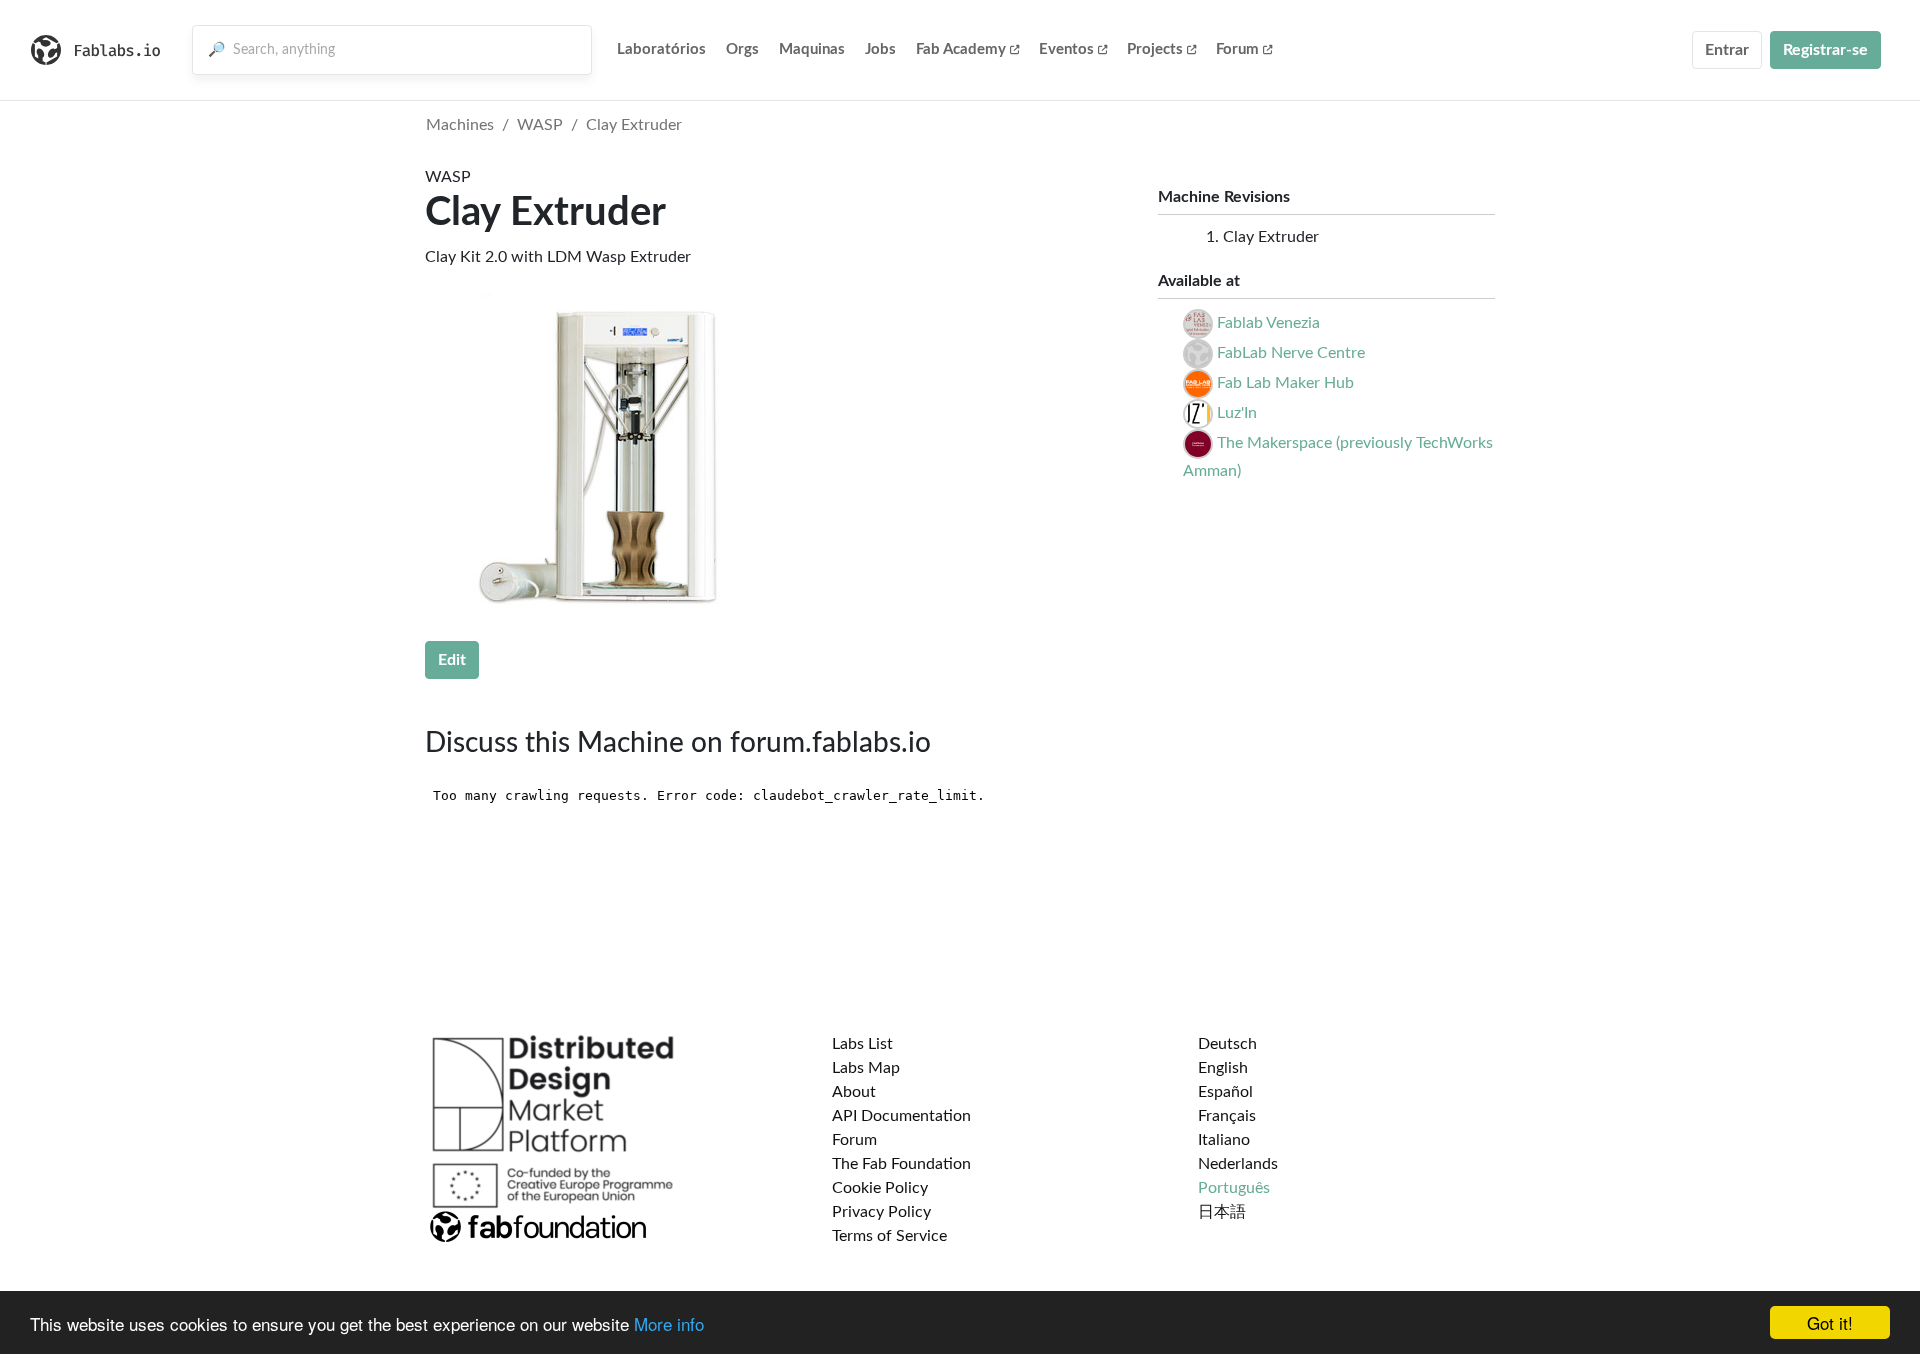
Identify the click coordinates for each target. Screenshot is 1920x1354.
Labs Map (866, 1068)
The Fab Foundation (901, 1164)
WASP (540, 125)
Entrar (1727, 50)
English (1223, 1068)
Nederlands (1238, 1164)
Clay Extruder (634, 125)
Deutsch (1227, 1044)
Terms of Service (889, 1236)
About (854, 1092)
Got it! (1830, 1322)
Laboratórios (661, 49)
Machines (460, 125)
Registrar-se (1825, 50)
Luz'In (1237, 413)
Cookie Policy (880, 1188)
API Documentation (901, 1116)
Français (1227, 1116)
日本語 (1222, 1212)
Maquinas (812, 49)
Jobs (880, 49)
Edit (452, 660)
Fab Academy (961, 49)
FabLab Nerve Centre (1291, 353)
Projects (1155, 49)
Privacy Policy (881, 1212)
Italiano (1224, 1140)
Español (1225, 1092)
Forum (1237, 49)
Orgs (742, 49)
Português (1234, 1188)
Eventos (1066, 49)
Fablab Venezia (1268, 323)
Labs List (862, 1044)
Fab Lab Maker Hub (1285, 383)
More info (669, 1323)
